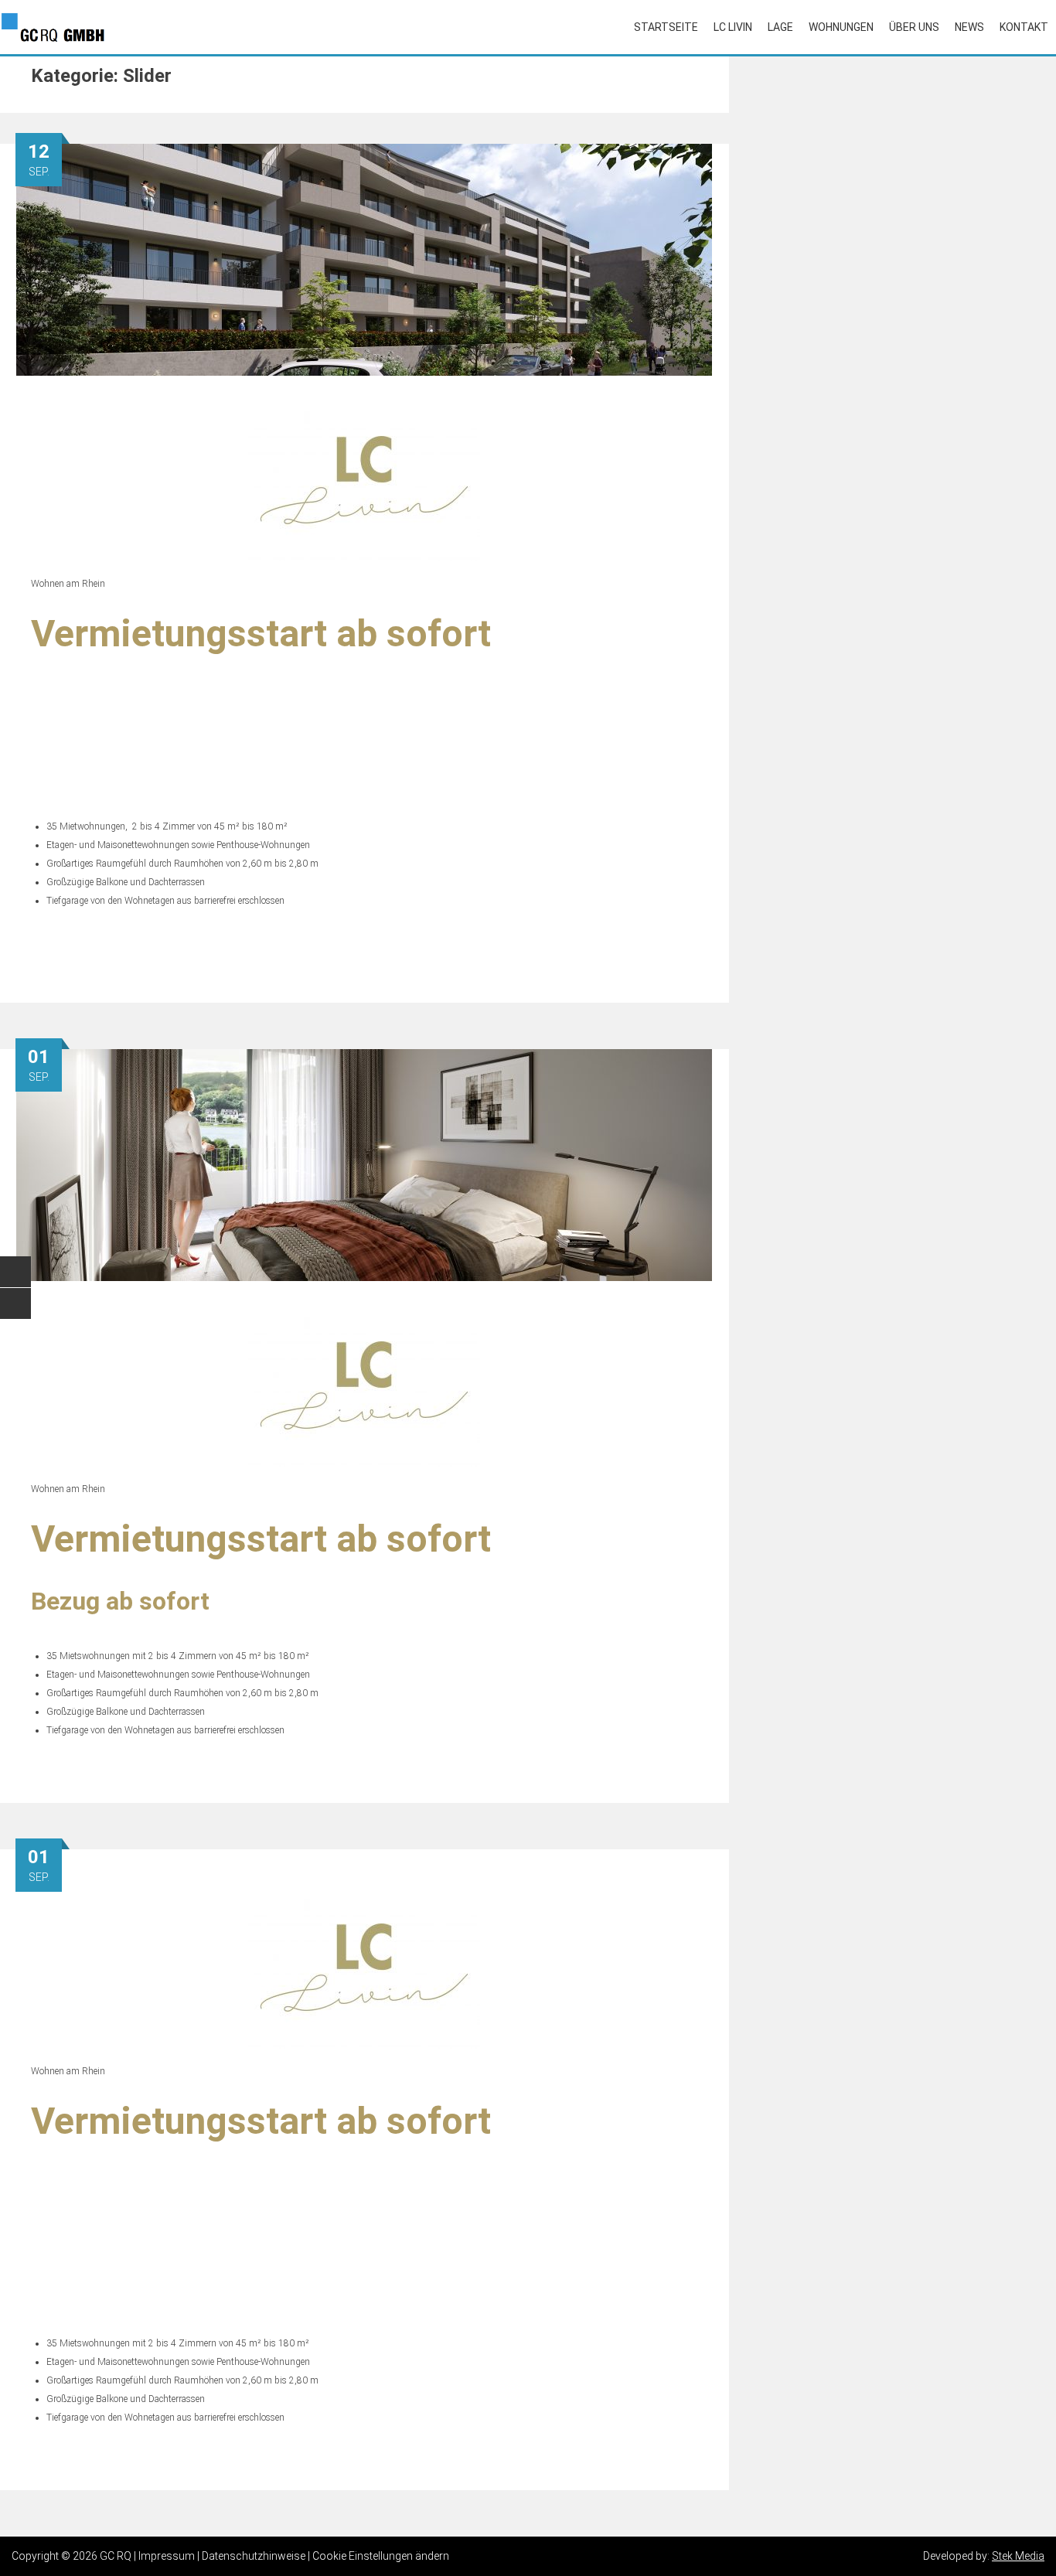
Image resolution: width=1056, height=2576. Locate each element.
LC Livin (733, 27)
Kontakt (1024, 27)
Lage (780, 27)
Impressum (167, 2556)
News (969, 27)
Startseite (666, 27)
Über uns (914, 27)
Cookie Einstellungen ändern (381, 2556)
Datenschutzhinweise (254, 2556)
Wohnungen (841, 27)
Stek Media (1018, 2556)
